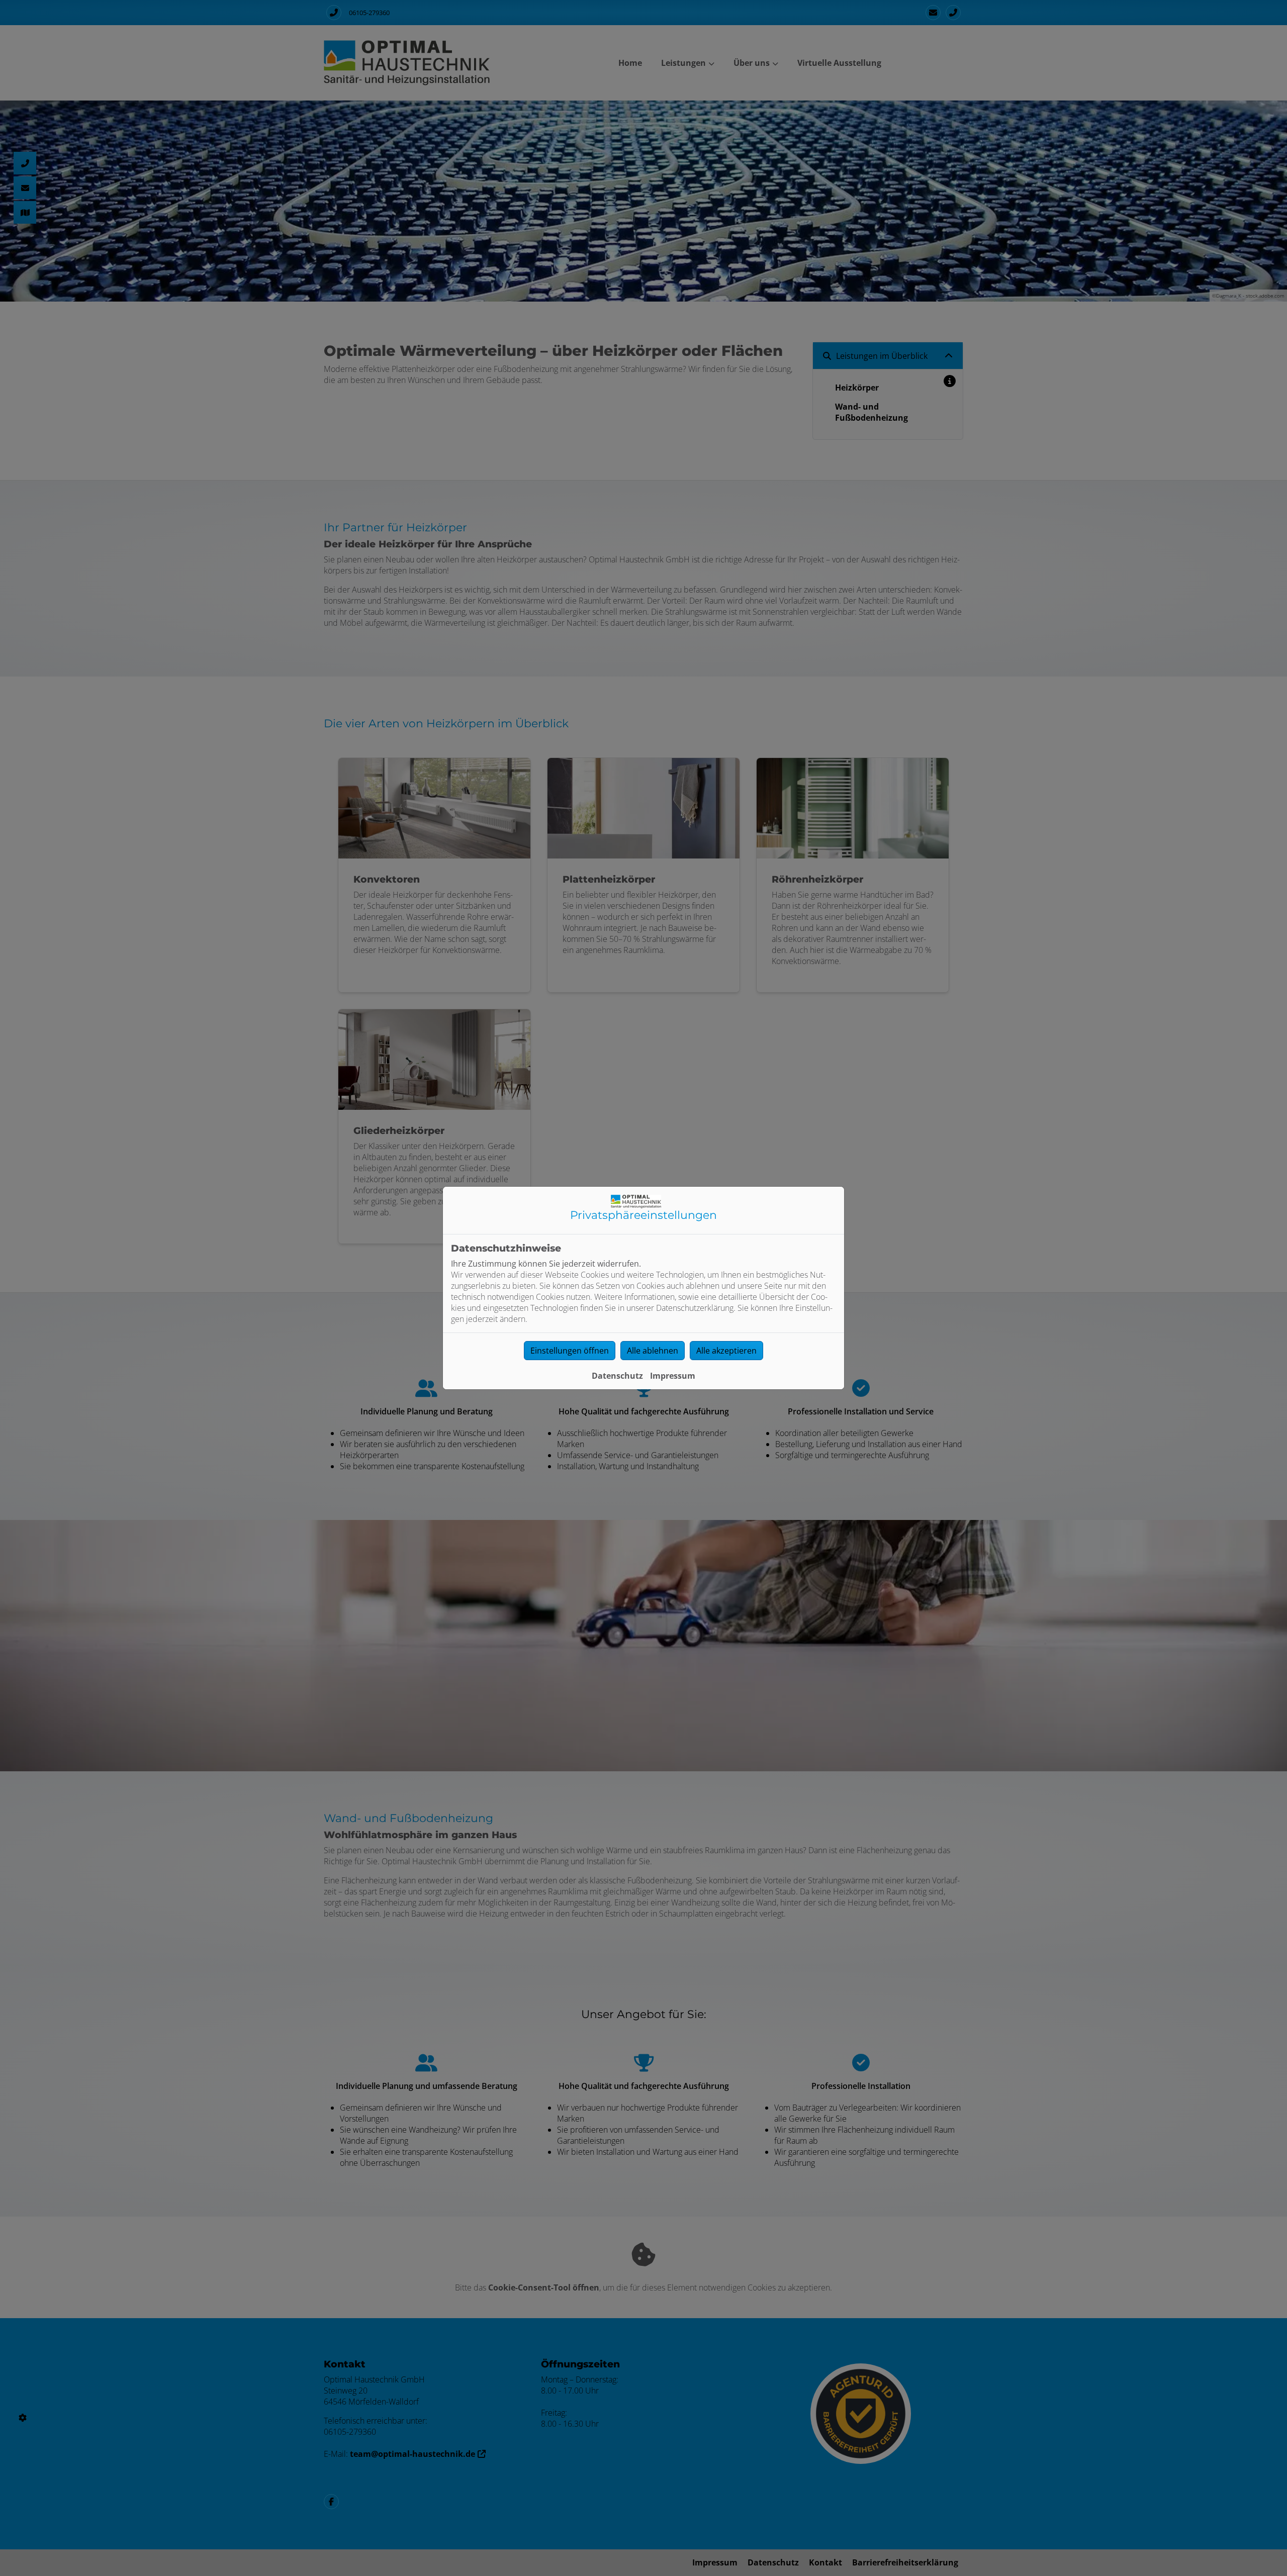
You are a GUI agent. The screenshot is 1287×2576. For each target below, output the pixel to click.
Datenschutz (617, 1376)
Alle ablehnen (653, 1351)
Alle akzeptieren (726, 1351)
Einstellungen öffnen (570, 1351)
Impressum (673, 1376)
